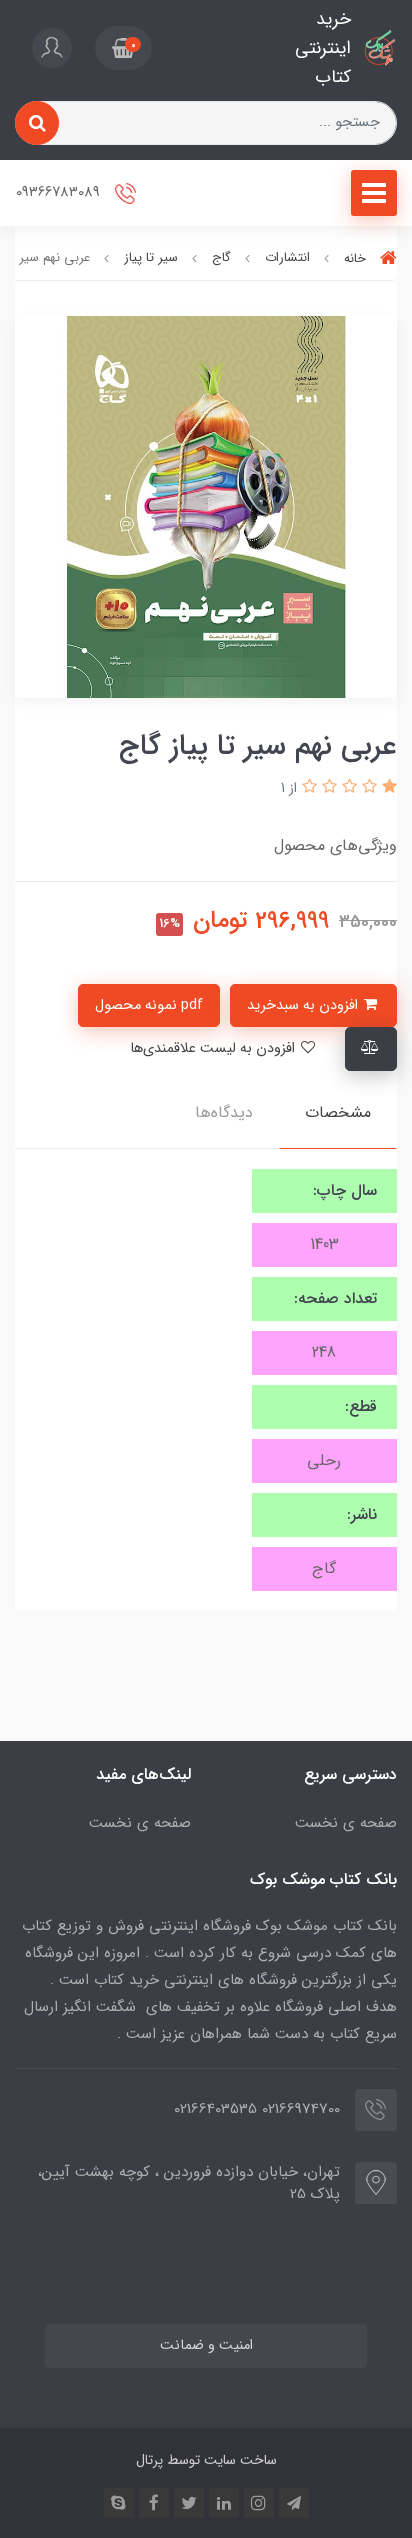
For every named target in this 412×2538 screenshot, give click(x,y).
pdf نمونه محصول (149, 1005)
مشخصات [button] (338, 1112)
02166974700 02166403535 (257, 2109)
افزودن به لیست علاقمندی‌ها (214, 1048)
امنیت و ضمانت (206, 2345)
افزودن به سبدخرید (304, 1005)
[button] (123, 48)
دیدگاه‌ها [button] (224, 1112)
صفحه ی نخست (346, 1823)
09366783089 (60, 193)
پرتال (149, 2460)
